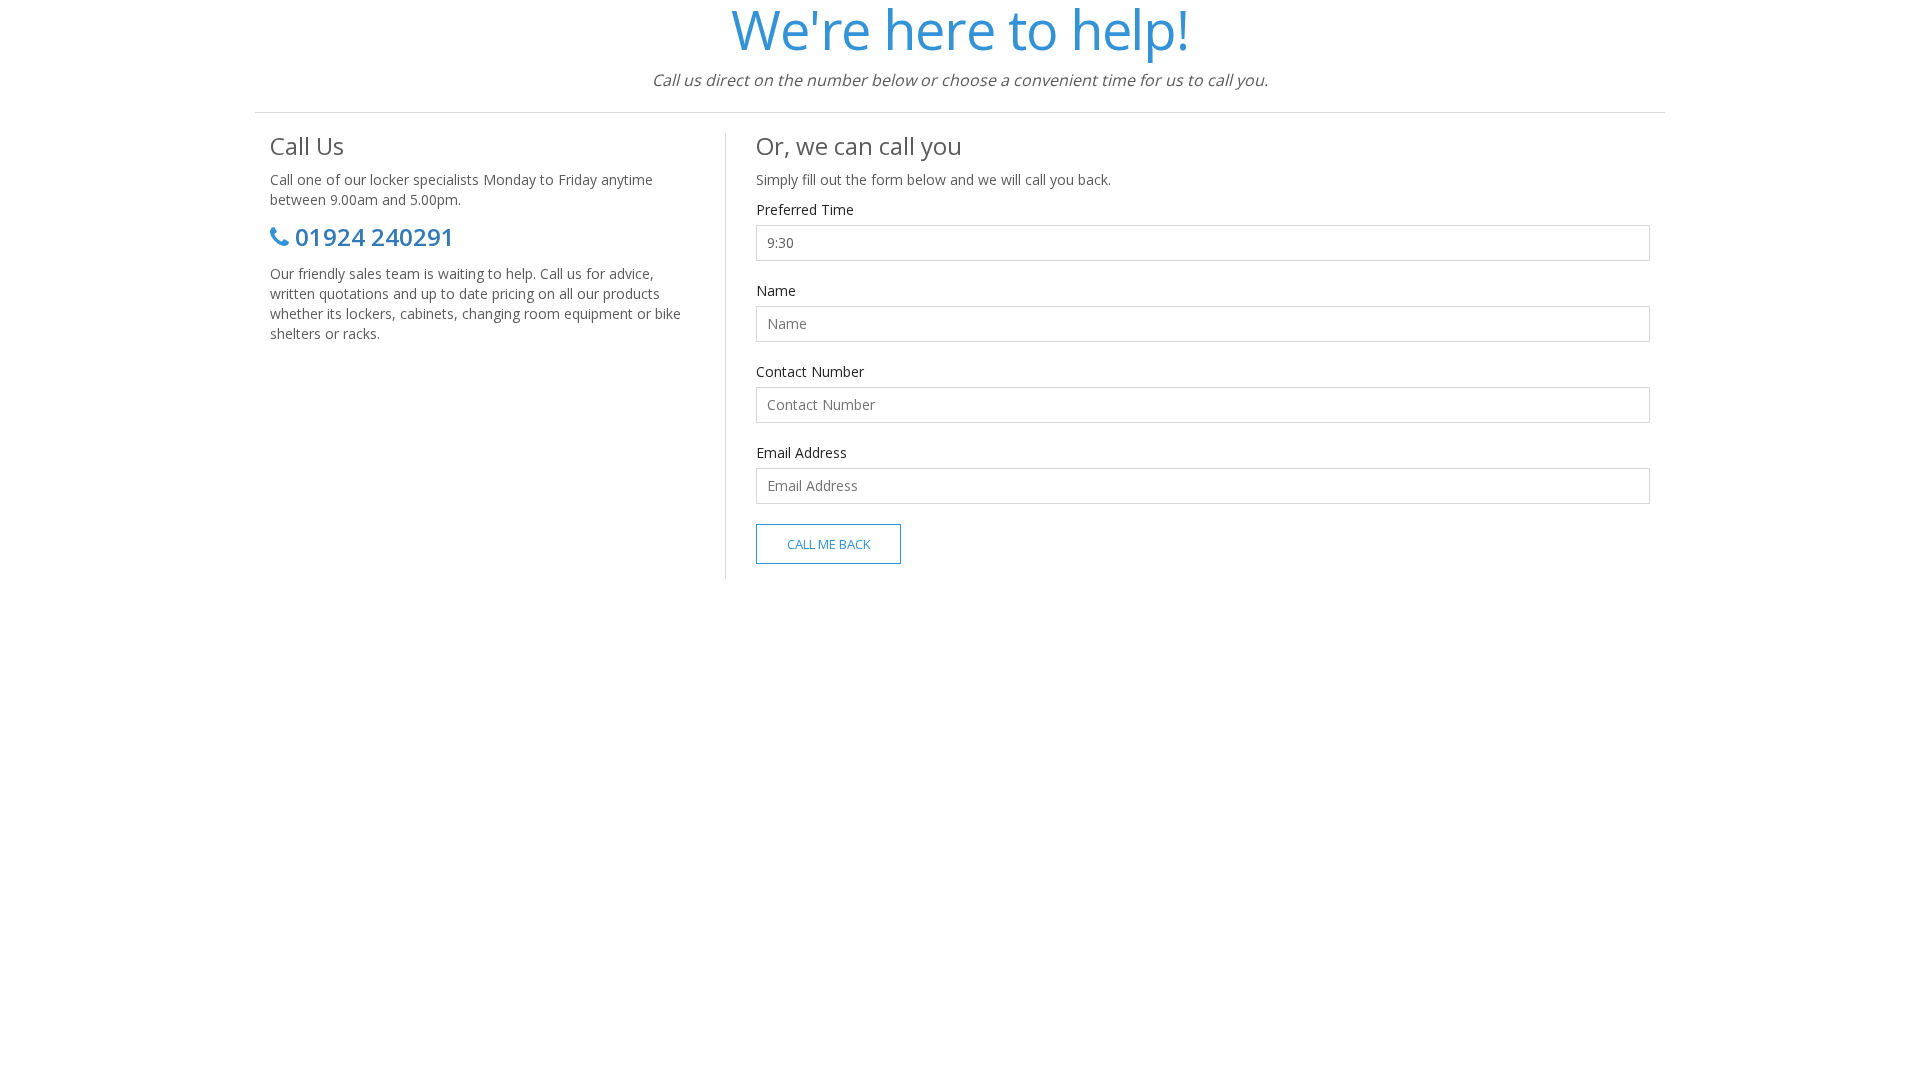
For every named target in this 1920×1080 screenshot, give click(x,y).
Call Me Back (829, 544)
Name (776, 290)
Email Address (801, 452)
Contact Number (810, 371)
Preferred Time (805, 209)
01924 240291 (375, 236)
